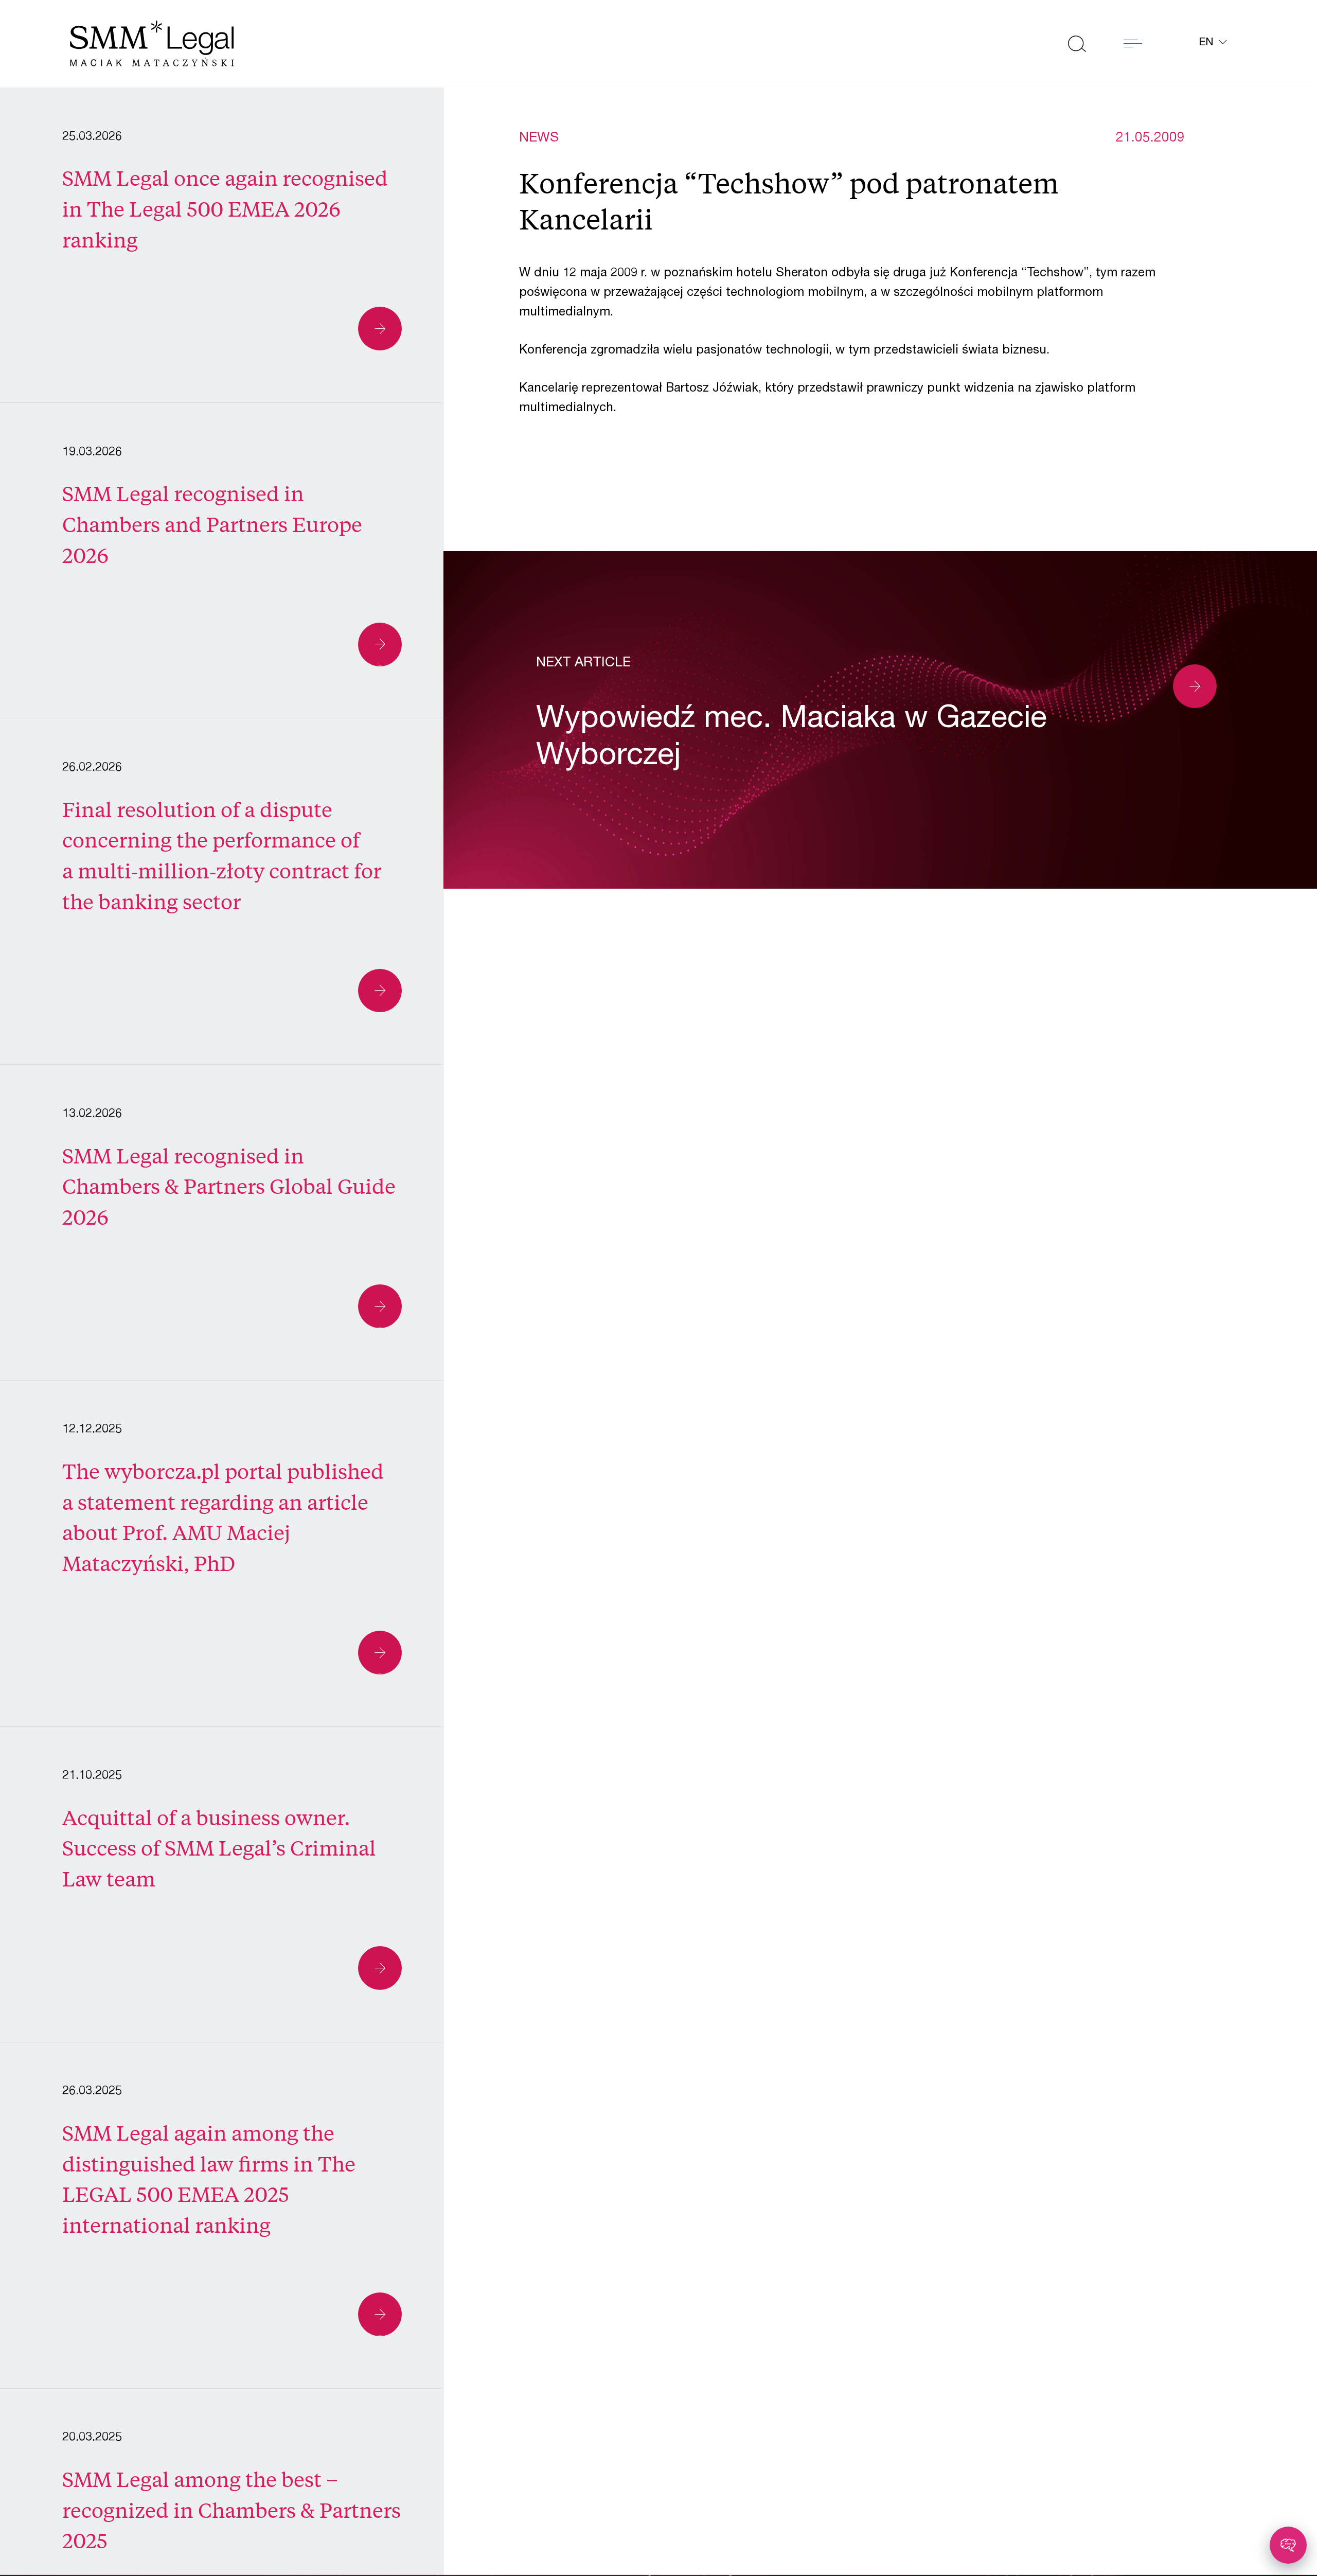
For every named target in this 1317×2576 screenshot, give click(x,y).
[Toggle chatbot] (1288, 2545)
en (1208, 43)
